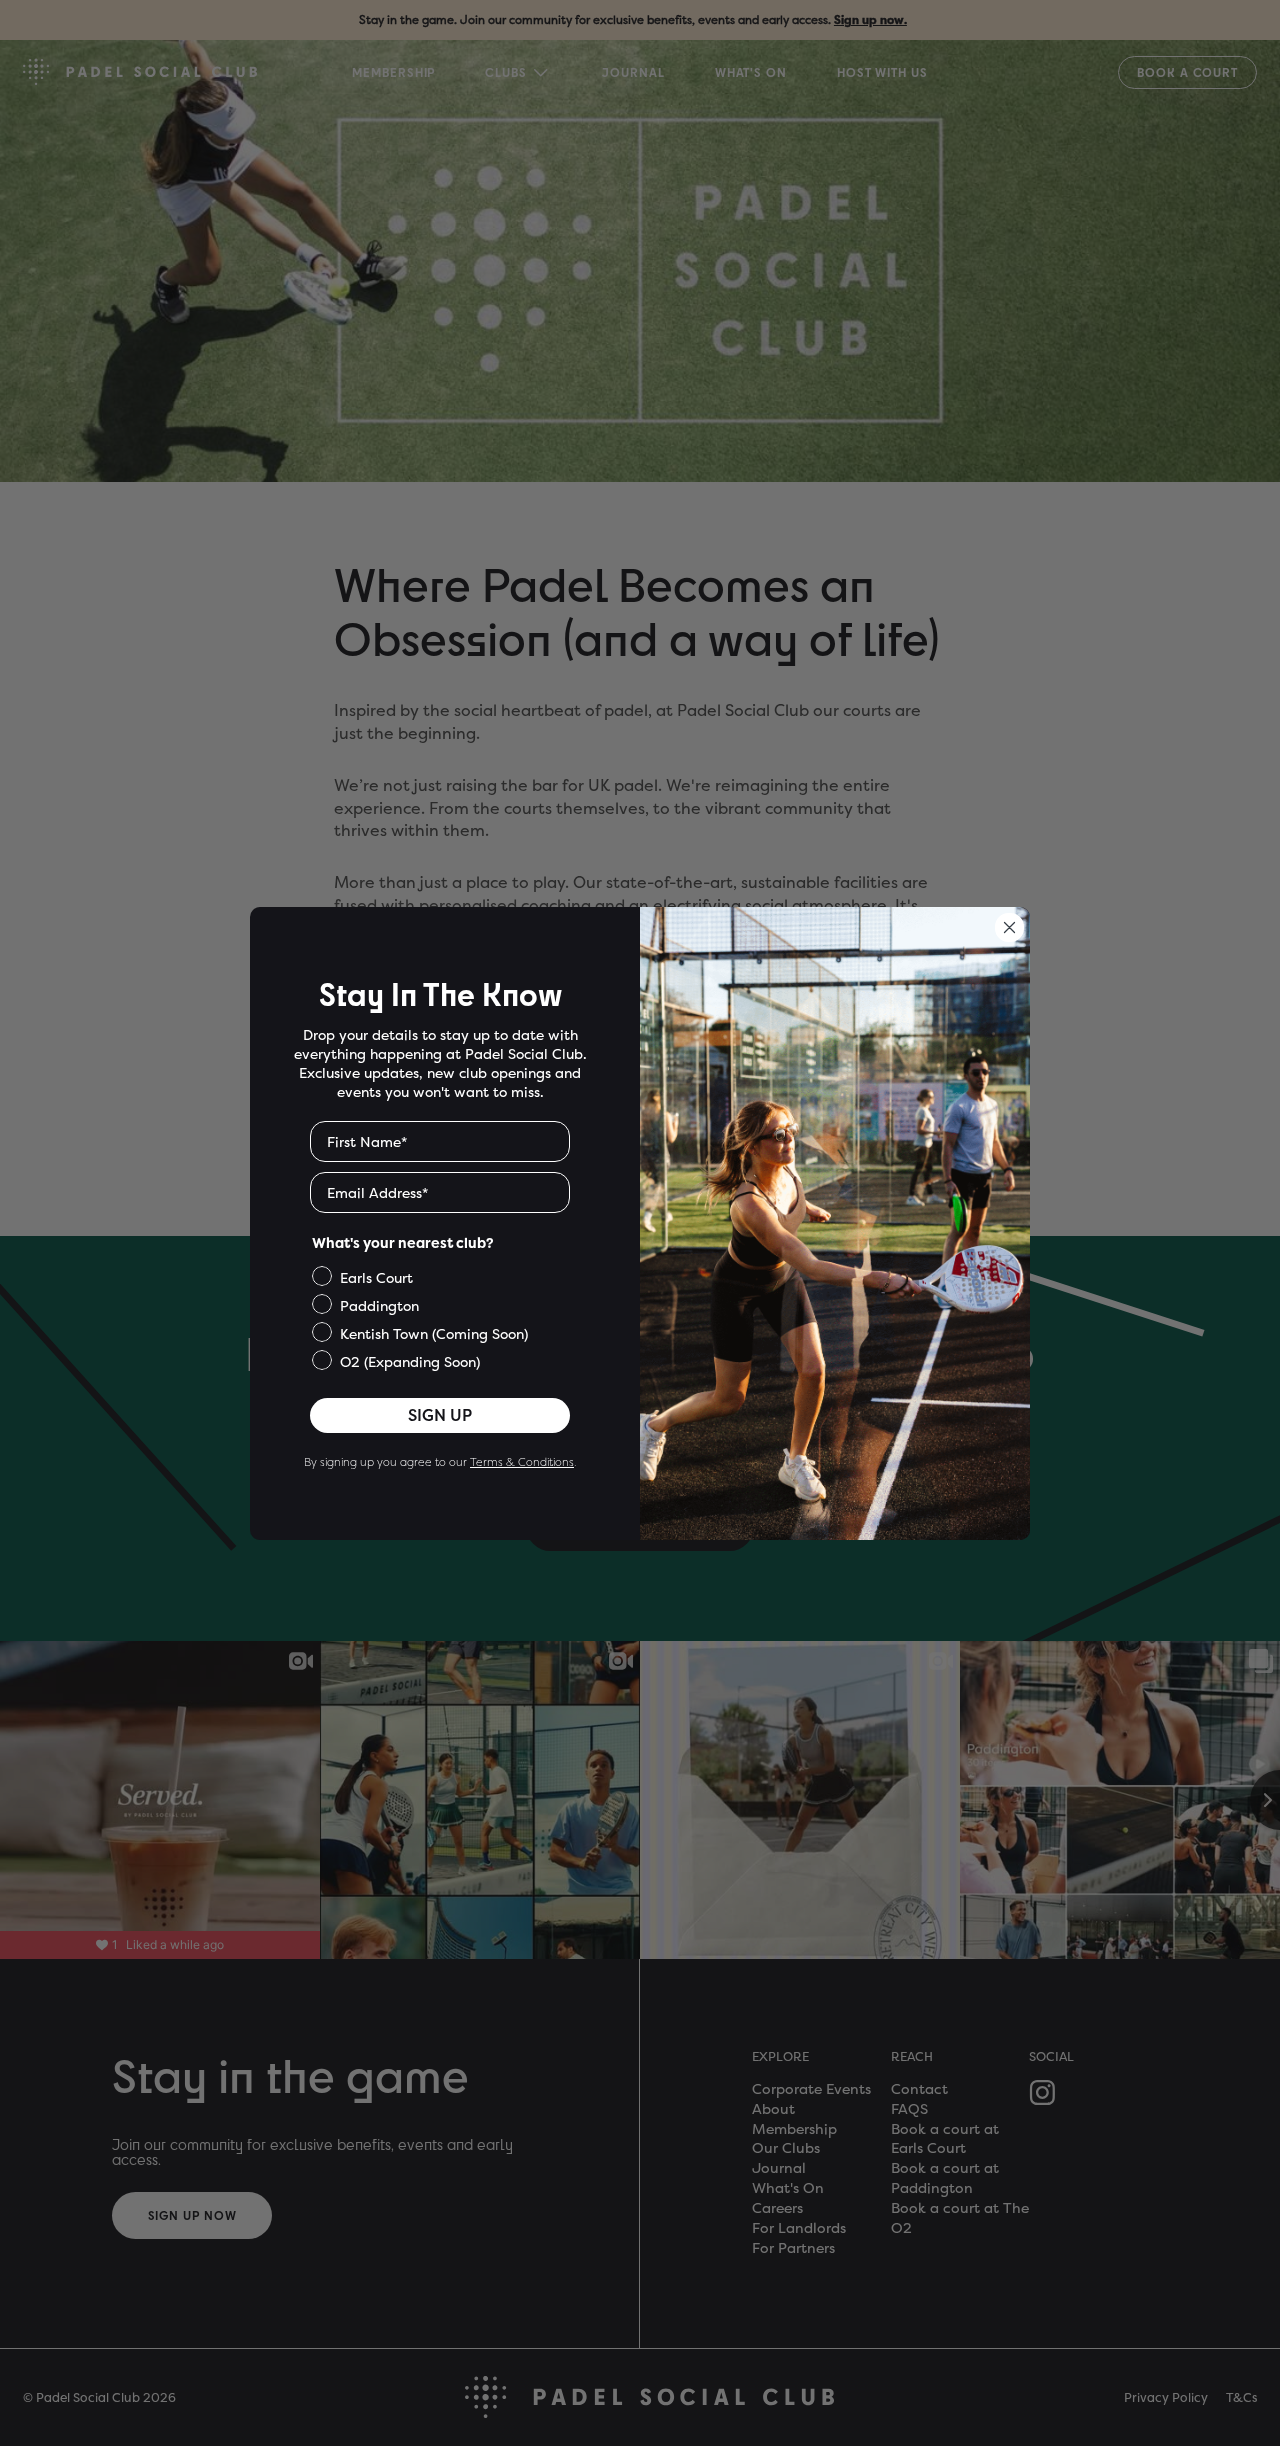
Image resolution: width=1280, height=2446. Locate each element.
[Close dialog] (1009, 927)
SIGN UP (440, 1415)
